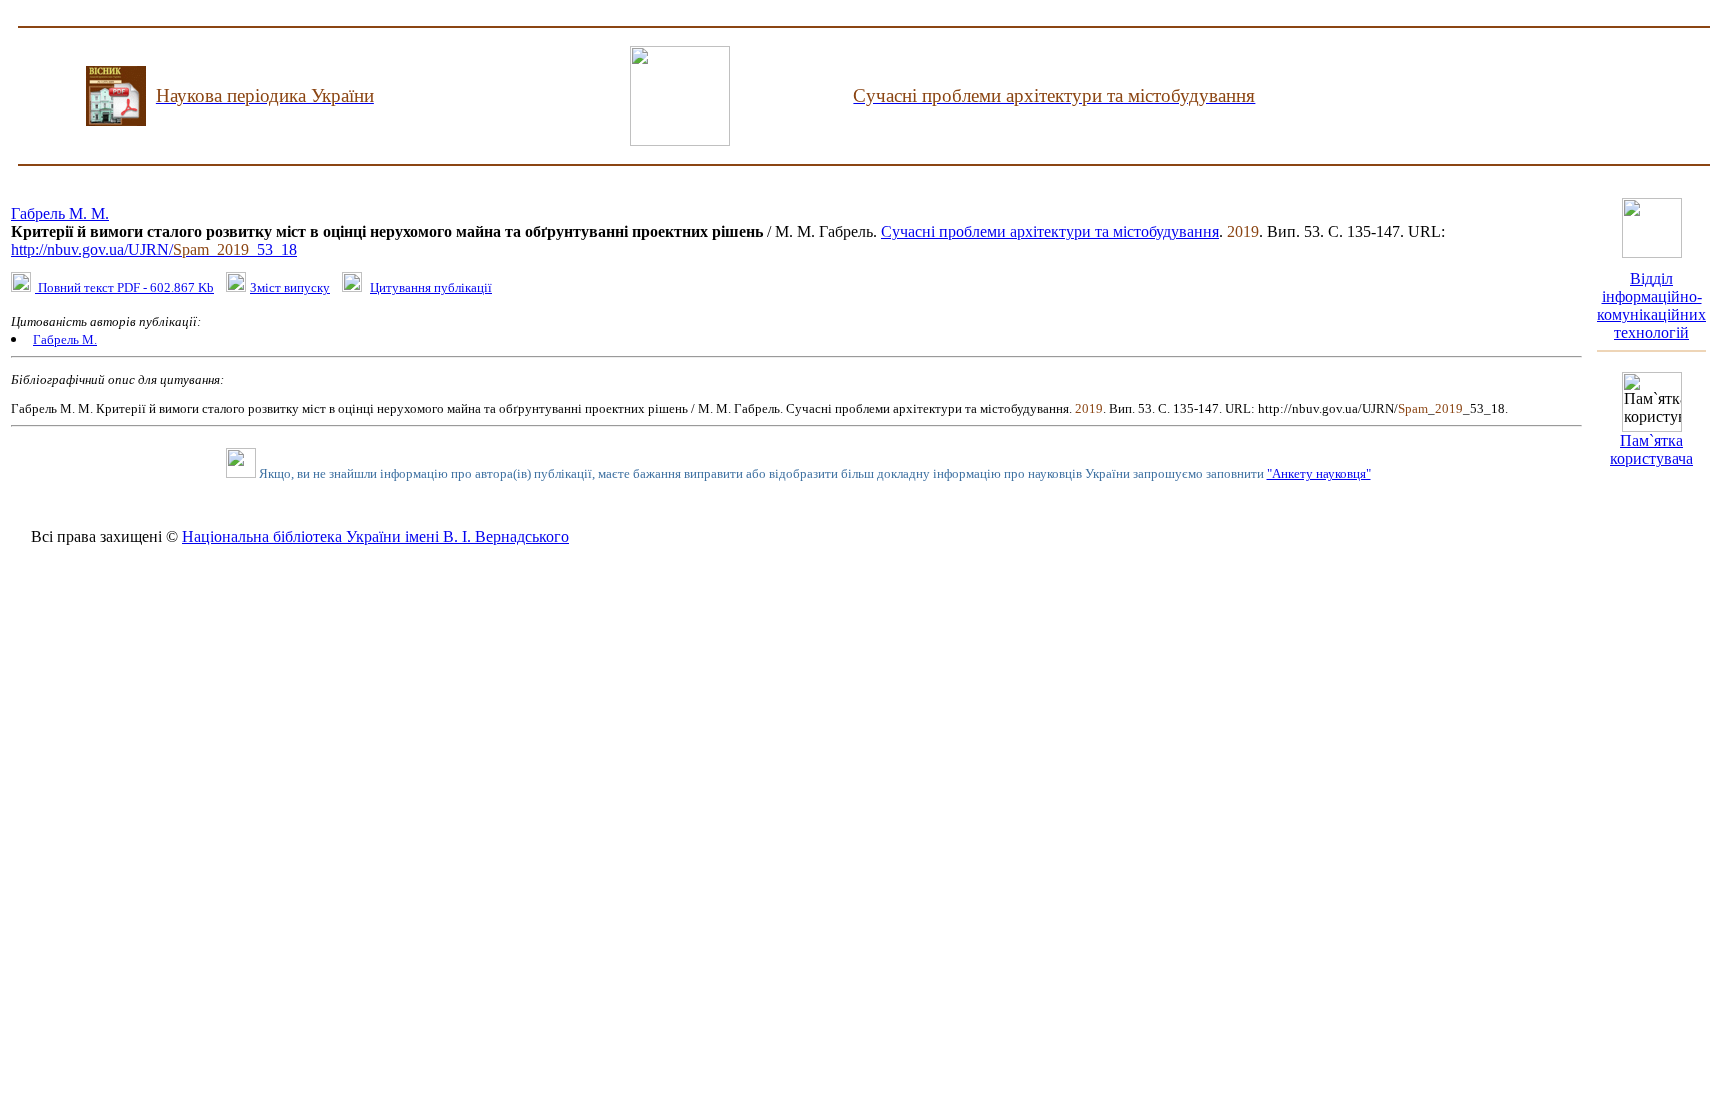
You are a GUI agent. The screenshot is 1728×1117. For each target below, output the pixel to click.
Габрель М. (65, 339)
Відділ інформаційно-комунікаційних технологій (1651, 305)
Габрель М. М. (60, 213)
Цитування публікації (431, 287)
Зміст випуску (290, 287)
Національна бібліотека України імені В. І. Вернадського (375, 536)
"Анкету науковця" (1319, 473)
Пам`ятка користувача (1651, 449)
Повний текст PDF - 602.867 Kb (124, 287)
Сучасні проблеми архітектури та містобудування (1050, 231)
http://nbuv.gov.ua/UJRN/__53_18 (154, 249)
